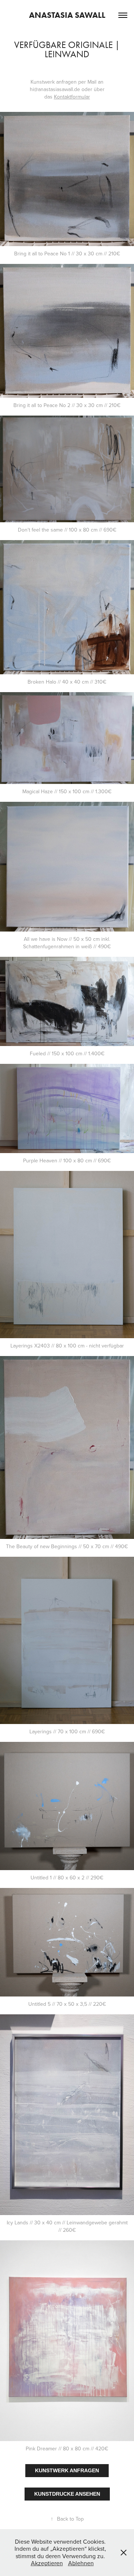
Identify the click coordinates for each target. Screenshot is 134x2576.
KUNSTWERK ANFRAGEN (67, 2470)
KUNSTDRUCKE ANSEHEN (67, 2494)
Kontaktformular (72, 97)
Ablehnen (81, 2563)
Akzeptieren (47, 2563)
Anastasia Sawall (67, 15)
